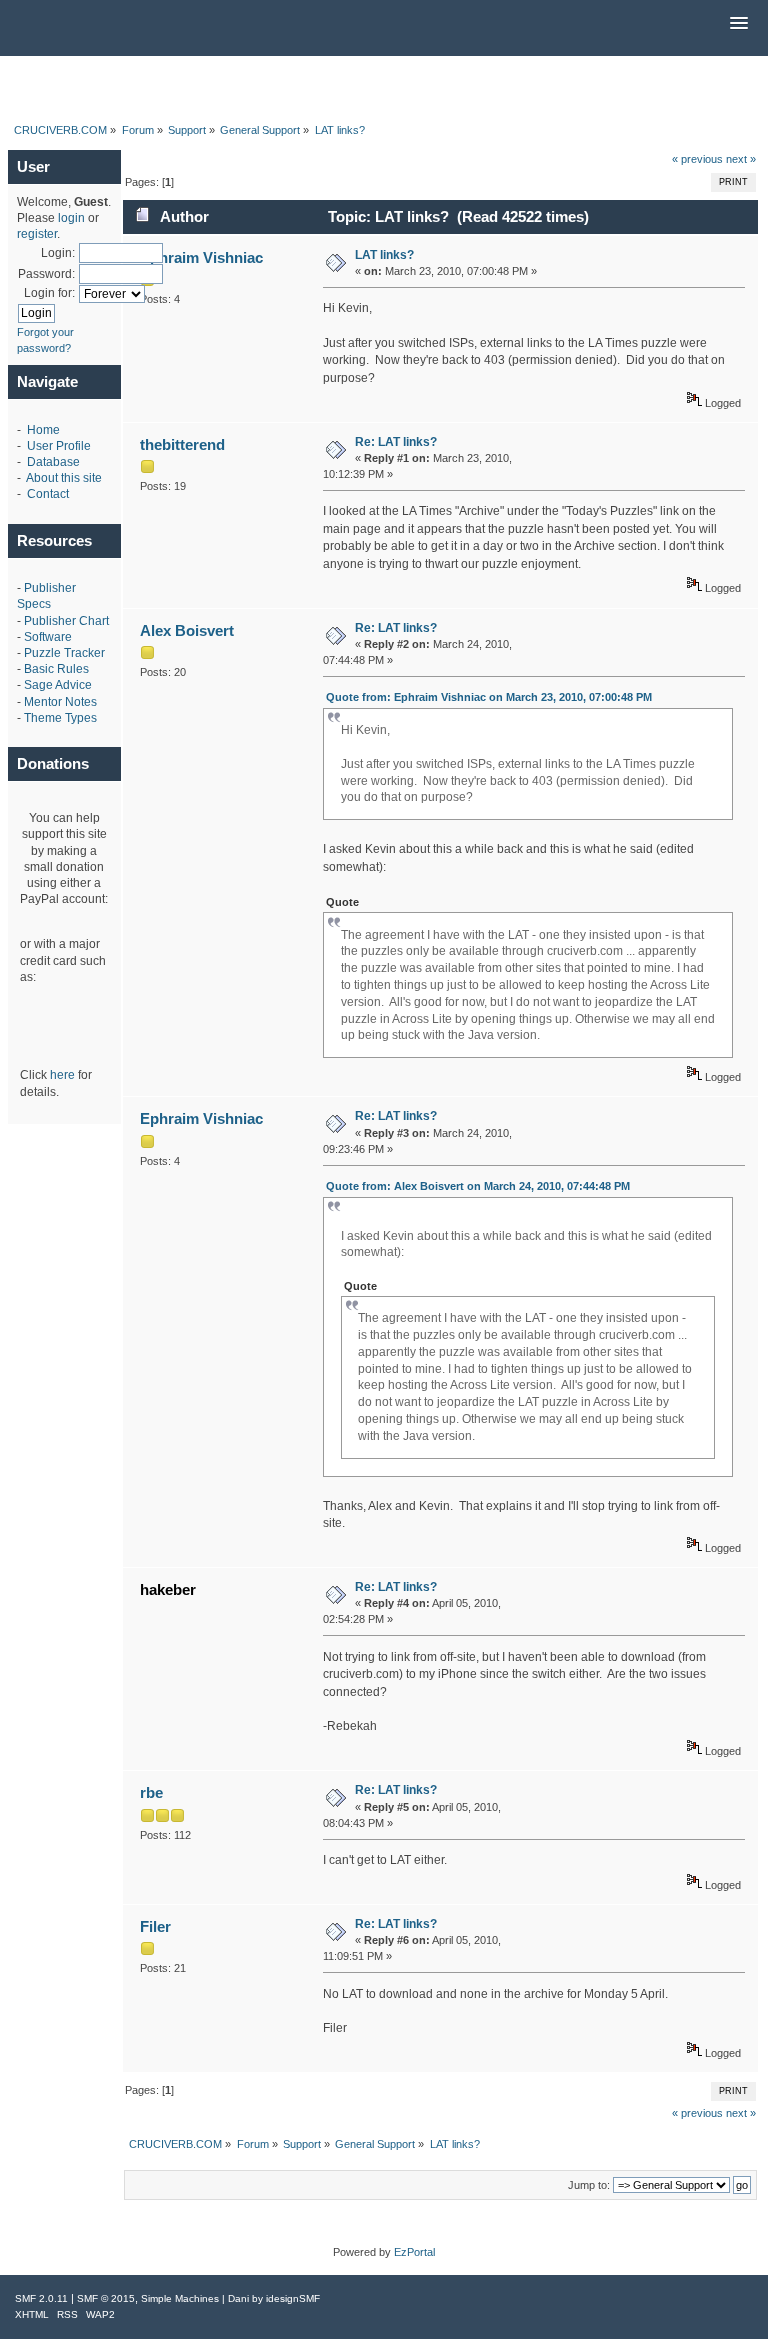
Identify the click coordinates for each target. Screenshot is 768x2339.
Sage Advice (58, 685)
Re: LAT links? (396, 442)
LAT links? (384, 255)
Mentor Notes (60, 702)
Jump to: (589, 2185)
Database (53, 462)
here (62, 1075)
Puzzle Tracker (64, 653)
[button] (739, 24)
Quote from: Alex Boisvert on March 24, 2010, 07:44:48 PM (478, 1186)
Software (48, 637)
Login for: (49, 293)
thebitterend (182, 444)
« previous (697, 159)
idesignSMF (293, 2298)
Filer (155, 1926)
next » (741, 159)
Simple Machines (180, 2298)
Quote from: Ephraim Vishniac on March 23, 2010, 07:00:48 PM (489, 697)
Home (43, 430)
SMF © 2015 (106, 2298)
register (37, 234)
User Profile (59, 446)
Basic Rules (56, 669)
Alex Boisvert (187, 630)
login (71, 218)
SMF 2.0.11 (41, 2298)
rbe (151, 1792)
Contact (48, 494)
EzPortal (414, 2252)
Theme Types (60, 718)
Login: (58, 253)
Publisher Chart (66, 621)
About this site (64, 478)
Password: (46, 274)
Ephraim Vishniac (201, 257)
